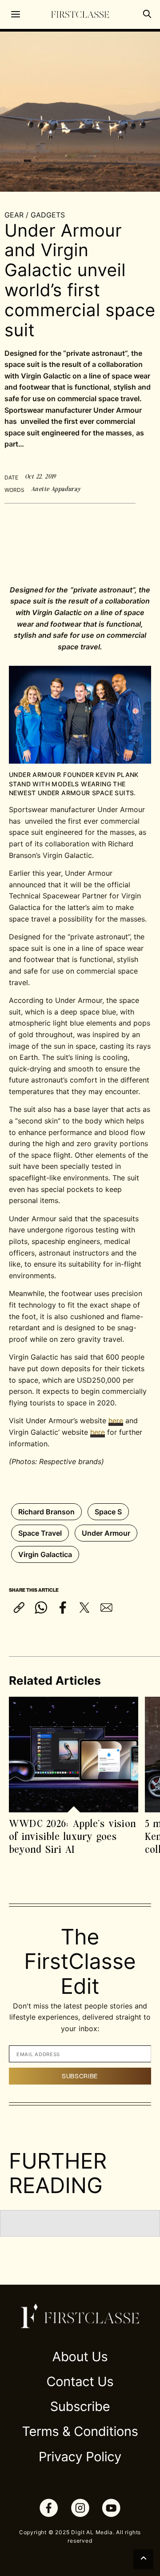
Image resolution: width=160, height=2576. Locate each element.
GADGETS (48, 215)
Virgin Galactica (45, 1554)
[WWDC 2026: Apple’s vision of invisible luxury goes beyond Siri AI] (74, 1754)
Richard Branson (46, 1512)
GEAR (14, 215)
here (116, 1421)
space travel (40, 1533)
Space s (108, 1512)
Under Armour (106, 1533)
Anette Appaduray (56, 489)
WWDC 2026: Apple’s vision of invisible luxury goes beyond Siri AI (72, 1836)
